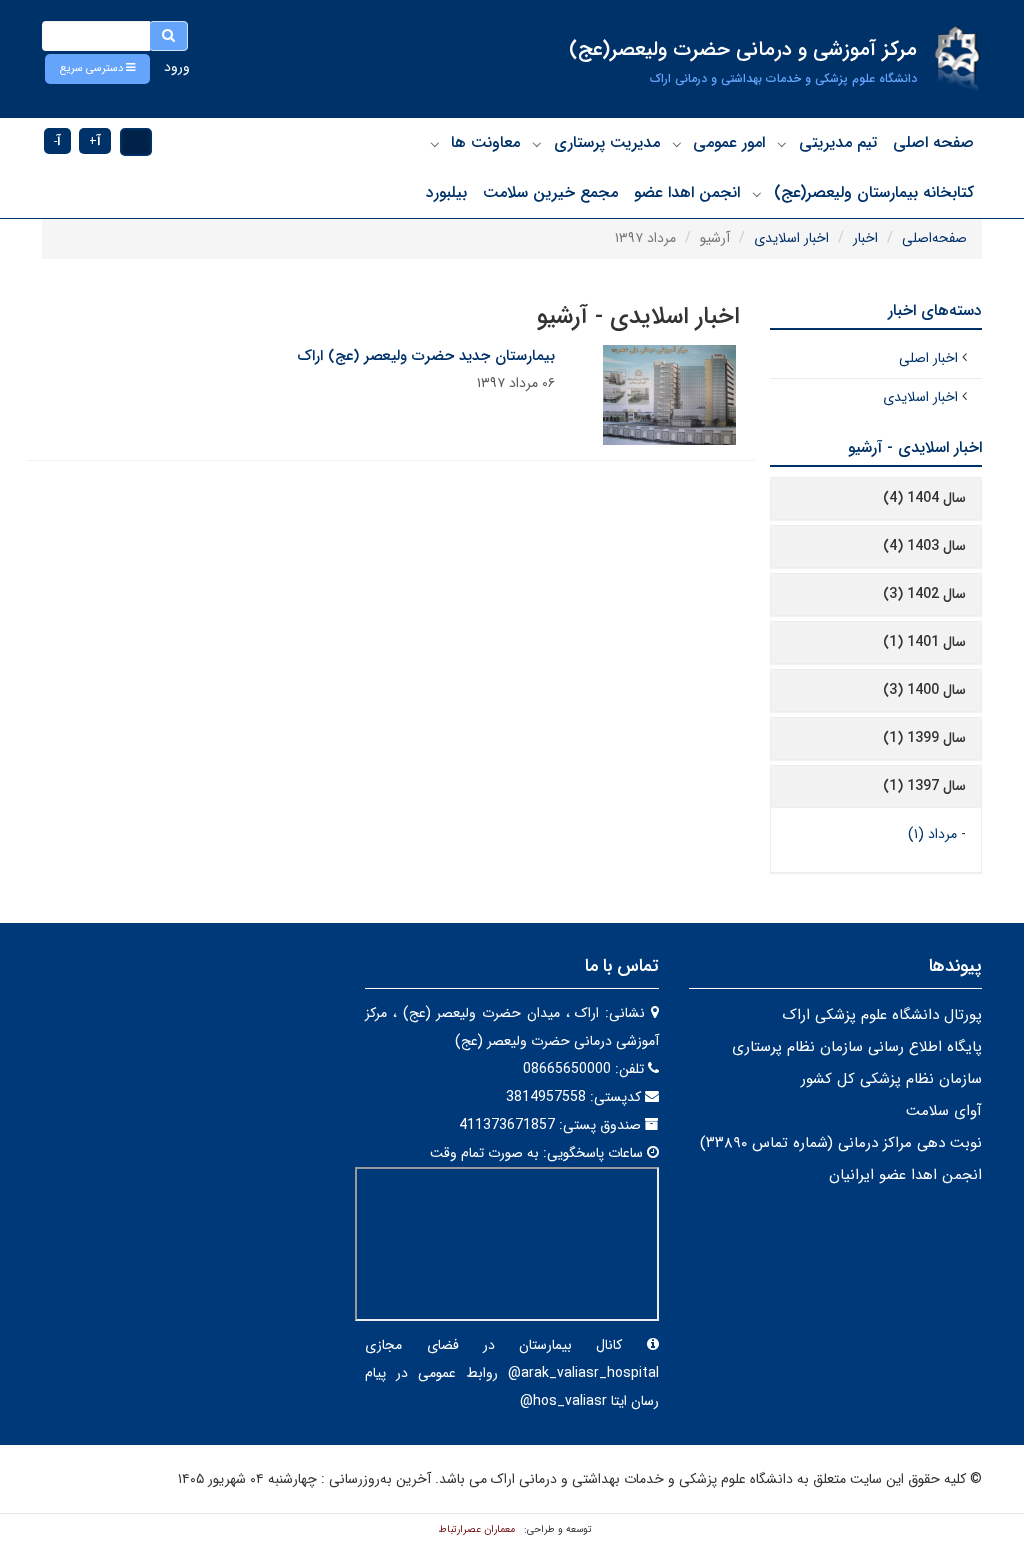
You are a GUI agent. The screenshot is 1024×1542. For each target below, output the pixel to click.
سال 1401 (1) (924, 642)
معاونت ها (485, 142)
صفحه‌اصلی (934, 238)
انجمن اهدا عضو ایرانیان (905, 1175)
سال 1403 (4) (924, 546)
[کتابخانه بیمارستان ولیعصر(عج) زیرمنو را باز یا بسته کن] (757, 194)
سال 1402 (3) (924, 594)
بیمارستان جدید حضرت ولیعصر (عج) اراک (426, 356)
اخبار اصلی (928, 358)
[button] (97, 69)
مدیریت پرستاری (607, 142)
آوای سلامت (944, 1111)
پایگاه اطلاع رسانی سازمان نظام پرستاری (857, 1047)
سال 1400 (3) (924, 690)
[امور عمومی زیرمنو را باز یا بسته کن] (677, 144)
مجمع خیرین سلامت (550, 192)
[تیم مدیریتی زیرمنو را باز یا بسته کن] (782, 144)
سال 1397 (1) (924, 786)
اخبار (865, 238)
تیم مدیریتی (838, 142)
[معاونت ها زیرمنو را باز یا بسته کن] (435, 144)
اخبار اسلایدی (791, 238)
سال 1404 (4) (924, 498)
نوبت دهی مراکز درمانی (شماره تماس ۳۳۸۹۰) (841, 1143)
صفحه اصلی (933, 142)
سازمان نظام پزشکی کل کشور (891, 1079)
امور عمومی (729, 142)
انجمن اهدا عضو (687, 192)
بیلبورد (446, 192)
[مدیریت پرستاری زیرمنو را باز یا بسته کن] (537, 144)
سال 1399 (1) (924, 738)
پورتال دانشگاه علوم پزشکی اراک (882, 1015)
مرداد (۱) (932, 834)
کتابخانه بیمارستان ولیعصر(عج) (874, 192)
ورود (177, 67)
